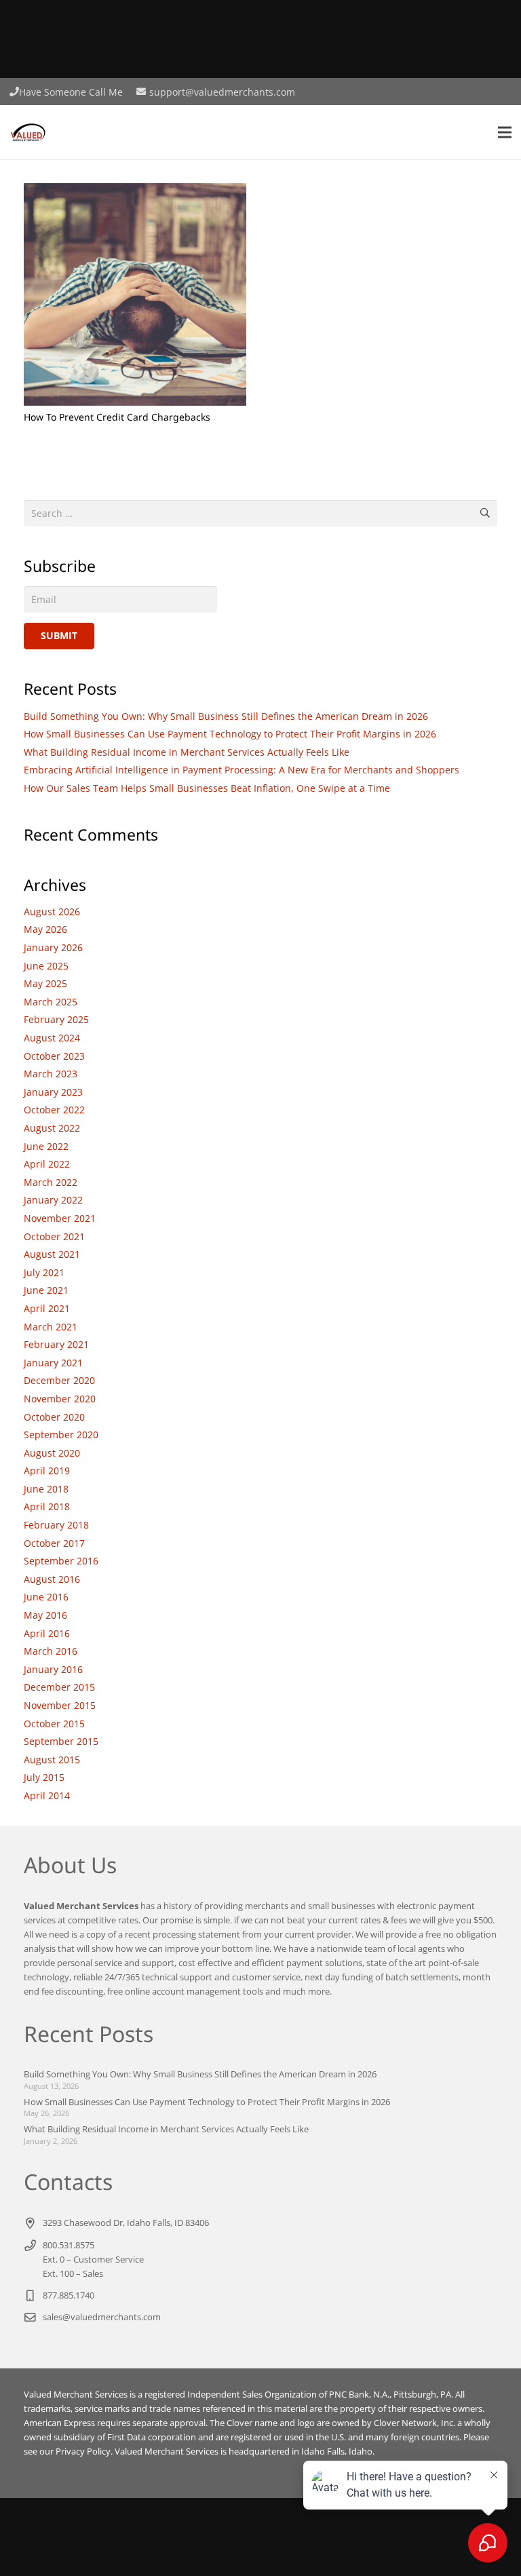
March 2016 (51, 1651)
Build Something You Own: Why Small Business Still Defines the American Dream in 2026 (226, 716)
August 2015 (52, 1760)
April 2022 (47, 1164)
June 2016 (46, 1597)
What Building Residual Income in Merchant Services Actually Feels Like (187, 752)
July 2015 (44, 1777)
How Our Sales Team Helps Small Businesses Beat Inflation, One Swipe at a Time (207, 788)
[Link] (28, 132)
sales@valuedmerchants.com (102, 2317)
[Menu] (505, 132)
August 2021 (52, 1254)
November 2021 (60, 1218)
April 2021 (47, 1308)
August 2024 (52, 1038)
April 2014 (47, 1795)
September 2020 (61, 1435)
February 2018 (56, 1525)
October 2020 (54, 1417)
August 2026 (52, 911)
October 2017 (54, 1543)
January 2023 (53, 1092)
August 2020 (52, 1453)
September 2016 (61, 1561)
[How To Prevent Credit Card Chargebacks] (135, 191)
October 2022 (54, 1110)
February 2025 (56, 1019)
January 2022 (53, 1200)
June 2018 (46, 1489)
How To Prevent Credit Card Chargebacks (117, 417)
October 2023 (54, 1056)
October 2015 (54, 1724)
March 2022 (51, 1182)
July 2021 (44, 1272)
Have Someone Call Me (71, 92)
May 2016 (45, 1615)
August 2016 (52, 1579)
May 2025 (45, 983)
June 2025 (46, 966)
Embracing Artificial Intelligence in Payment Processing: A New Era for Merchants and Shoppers (242, 770)
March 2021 (51, 1327)
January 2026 (53, 947)
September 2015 (61, 1741)
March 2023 (51, 1074)
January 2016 (53, 1669)
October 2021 (54, 1236)
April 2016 (47, 1633)
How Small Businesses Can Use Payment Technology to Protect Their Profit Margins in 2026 (230, 734)
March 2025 (51, 1002)
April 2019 (47, 1470)
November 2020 (60, 1399)
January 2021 (53, 1363)
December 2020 (59, 1380)
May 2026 (45, 929)
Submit (59, 635)
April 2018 (47, 1506)
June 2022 (46, 1146)
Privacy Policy (83, 2452)
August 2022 (52, 1128)
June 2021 (46, 1290)
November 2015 (60, 1705)
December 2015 (59, 1687)
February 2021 (56, 1344)
